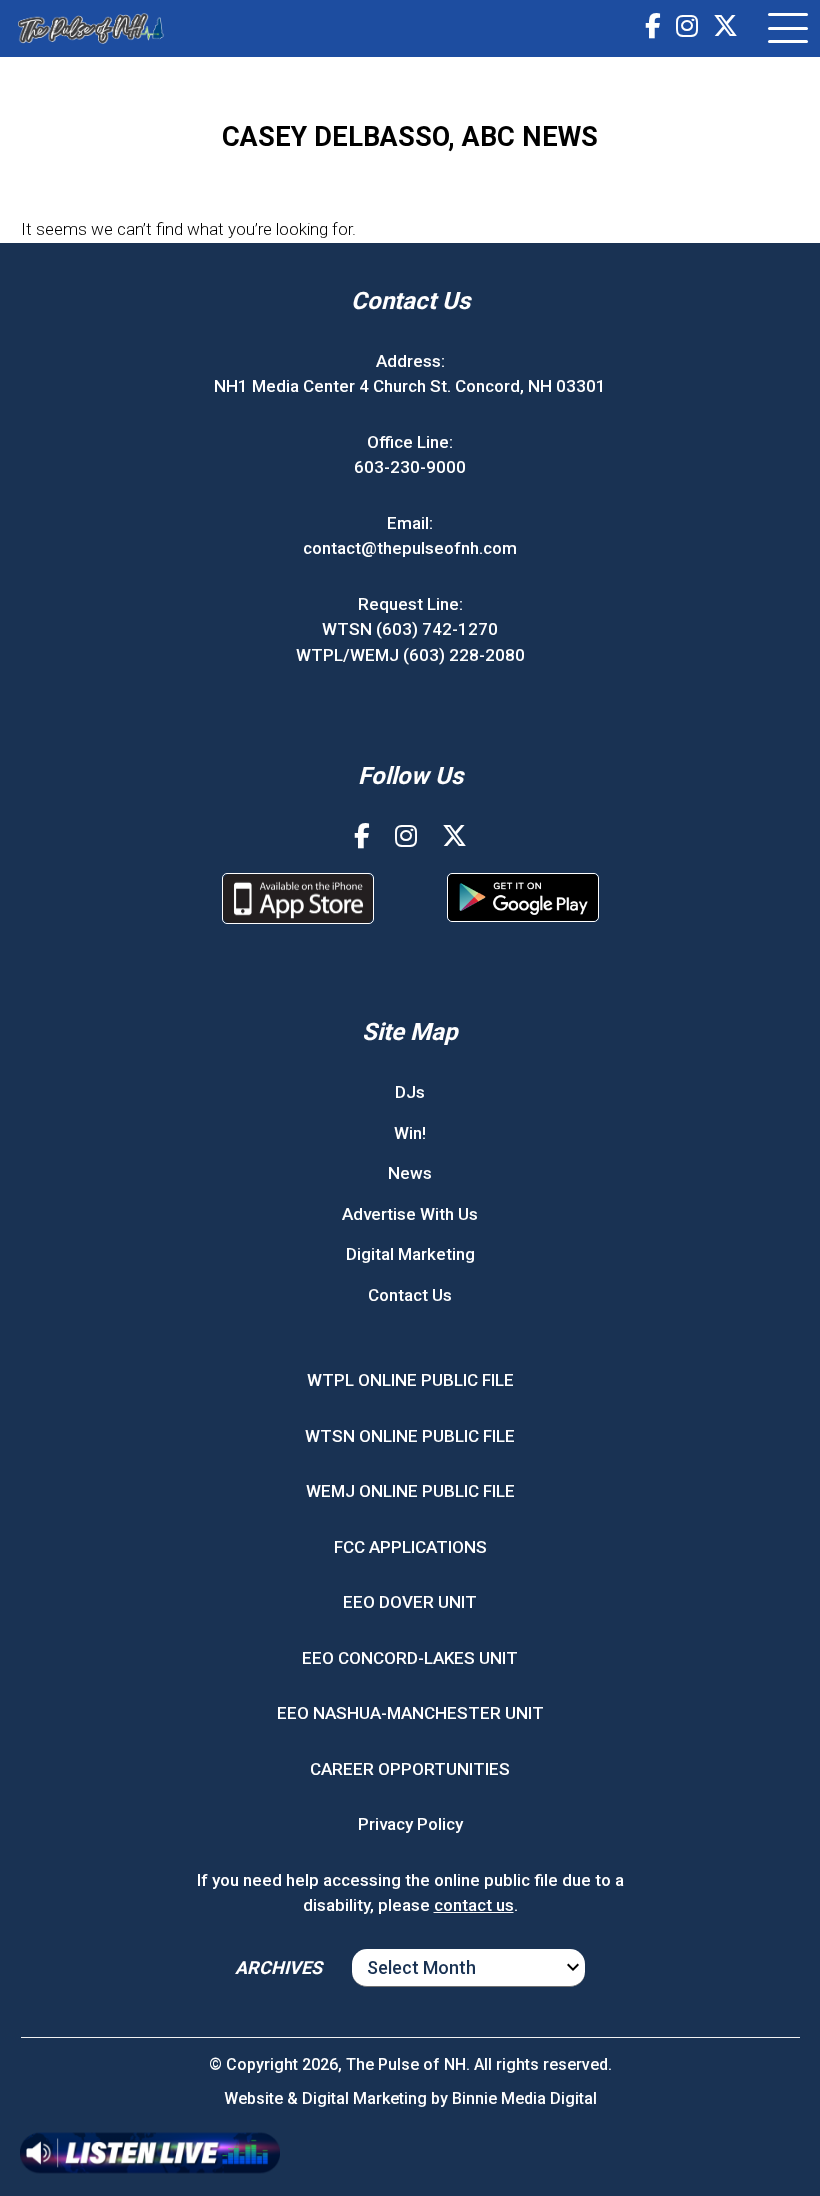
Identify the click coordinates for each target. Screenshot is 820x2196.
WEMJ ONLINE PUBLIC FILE (410, 1491)
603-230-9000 (410, 467)
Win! (410, 1133)
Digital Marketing (410, 1254)
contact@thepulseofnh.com (410, 548)
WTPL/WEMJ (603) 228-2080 (410, 655)
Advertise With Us (410, 1214)
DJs (410, 1092)
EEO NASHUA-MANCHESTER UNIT (410, 1713)
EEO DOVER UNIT (410, 1602)
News (410, 1173)
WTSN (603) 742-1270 (410, 629)
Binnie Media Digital (524, 2098)
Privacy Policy (410, 1824)
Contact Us (410, 1295)
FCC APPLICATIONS (410, 1547)
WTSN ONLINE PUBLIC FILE (410, 1436)
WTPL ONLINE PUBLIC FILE (410, 1380)
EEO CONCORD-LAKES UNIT (410, 1658)
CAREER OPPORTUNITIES (410, 1769)
